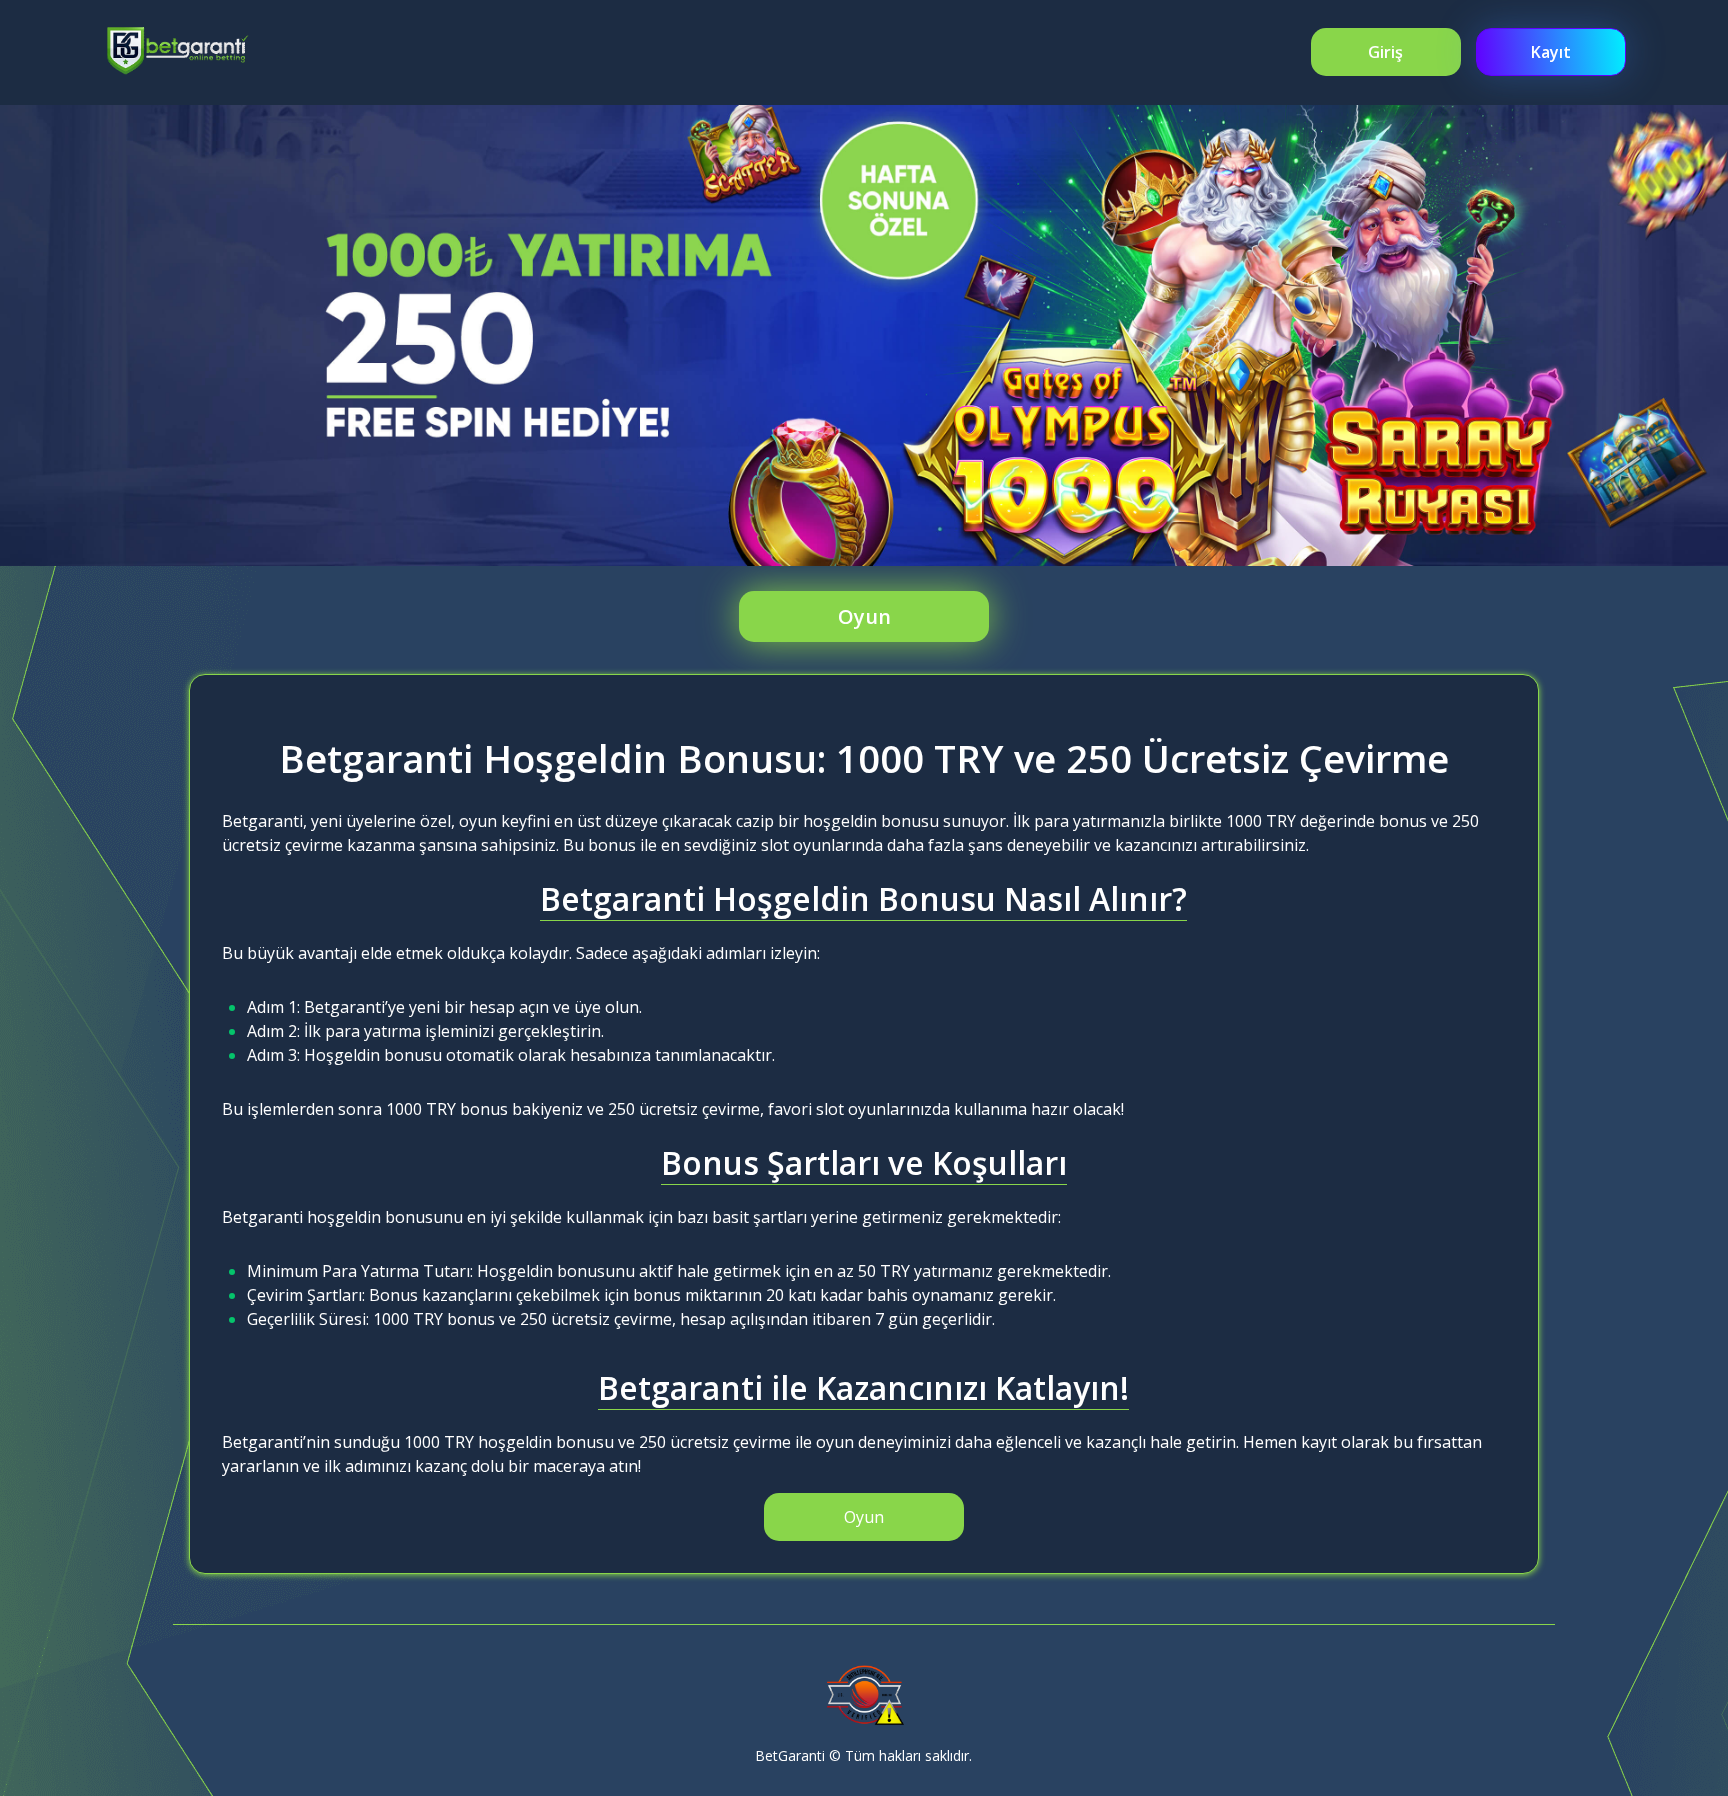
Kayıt (1551, 52)
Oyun (864, 616)
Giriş (1385, 52)
